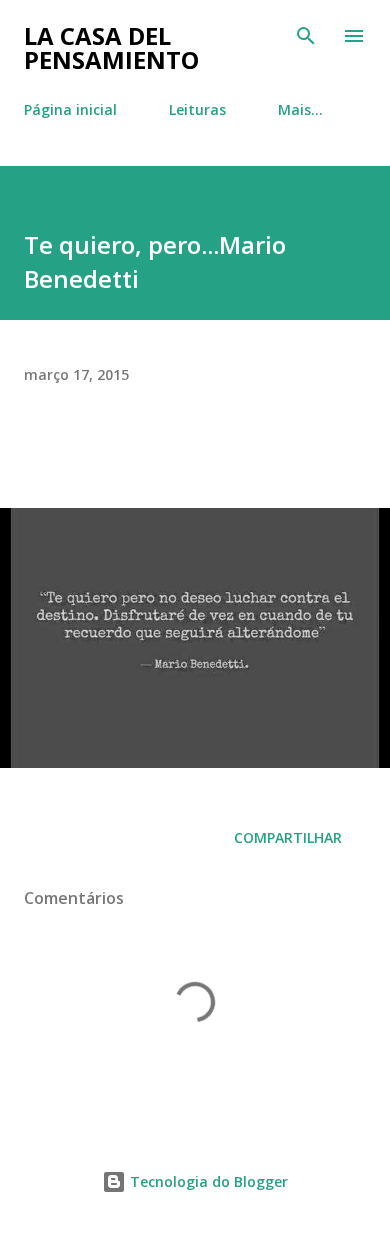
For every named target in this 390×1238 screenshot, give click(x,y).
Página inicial (70, 109)
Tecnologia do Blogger (207, 1181)
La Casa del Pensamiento (111, 47)
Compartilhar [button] (288, 837)
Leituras (197, 109)
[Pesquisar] (306, 36)
